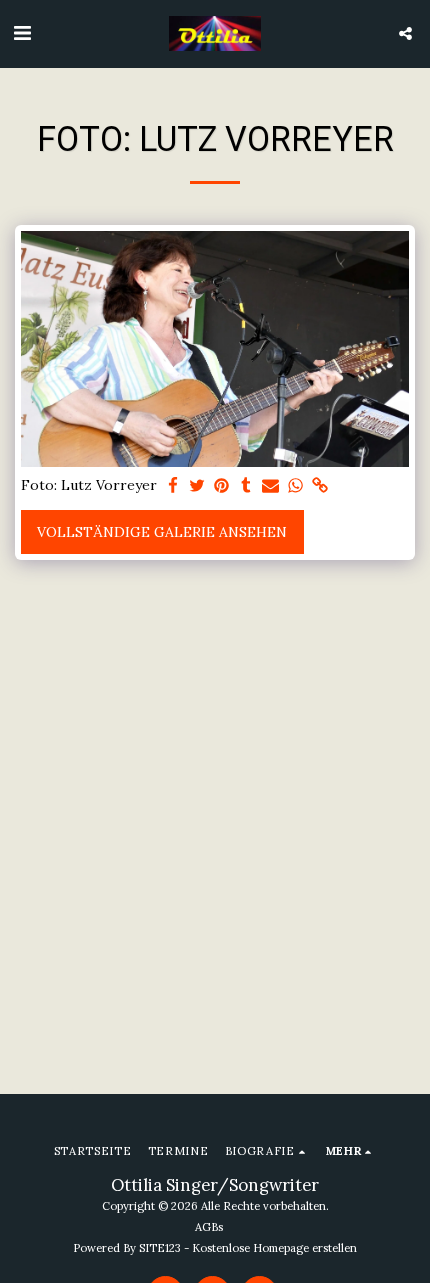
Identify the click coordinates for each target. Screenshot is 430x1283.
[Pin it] (222, 486)
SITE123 (160, 1248)
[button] (22, 32)
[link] (320, 486)
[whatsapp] (296, 486)
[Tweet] (198, 486)
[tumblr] (247, 486)
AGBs (209, 1227)
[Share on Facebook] (173, 486)
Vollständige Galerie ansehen (162, 532)
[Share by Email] (271, 486)
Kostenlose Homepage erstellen (274, 1248)
